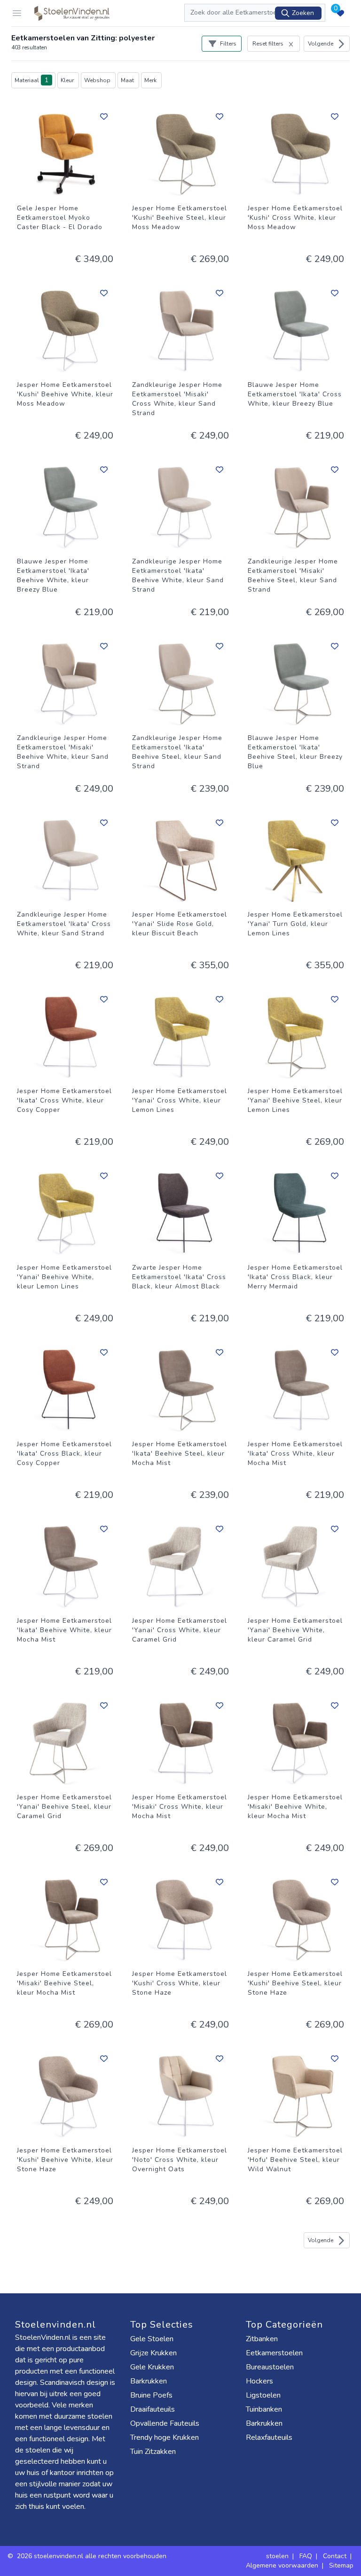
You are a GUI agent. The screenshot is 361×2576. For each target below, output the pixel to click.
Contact (335, 2556)
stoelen (277, 2556)
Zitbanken (262, 2339)
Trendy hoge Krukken (165, 2437)
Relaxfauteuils (269, 2437)
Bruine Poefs (151, 2395)
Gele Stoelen (152, 2339)
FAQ (306, 2556)
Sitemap (341, 2565)
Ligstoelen (263, 2395)
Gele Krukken (152, 2367)
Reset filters (268, 44)
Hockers (259, 2381)
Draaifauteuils (153, 2409)
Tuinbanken (264, 2409)
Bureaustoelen (270, 2367)
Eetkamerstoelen (274, 2353)
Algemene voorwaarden (282, 2565)
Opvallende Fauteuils (165, 2423)
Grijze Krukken (153, 2353)
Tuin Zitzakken (153, 2452)
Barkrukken (149, 2381)
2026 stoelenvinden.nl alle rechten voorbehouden (93, 2556)
